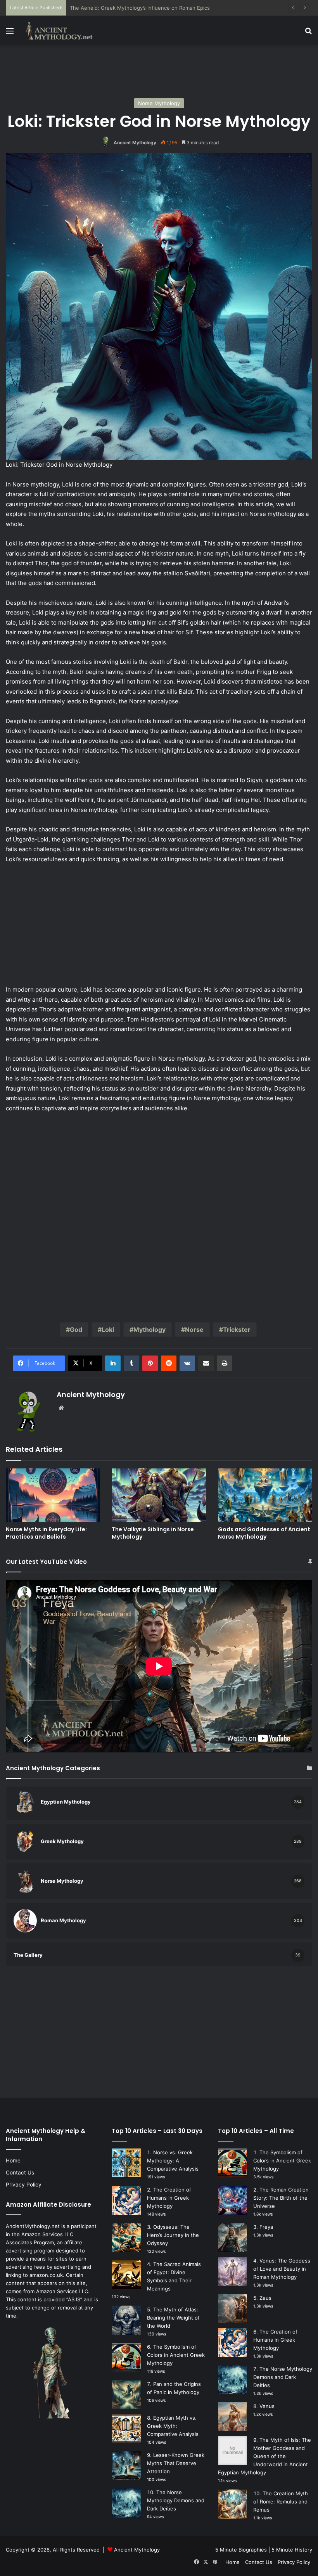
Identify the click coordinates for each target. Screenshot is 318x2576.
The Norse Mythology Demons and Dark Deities (176, 2500)
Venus (267, 2406)
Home (13, 2161)
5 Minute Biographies (241, 2550)
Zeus (265, 2298)
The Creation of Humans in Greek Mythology (169, 2198)
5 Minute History (292, 2550)
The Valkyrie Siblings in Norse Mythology (153, 1533)
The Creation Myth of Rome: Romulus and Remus (281, 2502)
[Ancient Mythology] (62, 31)
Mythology (149, 1330)
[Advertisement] (159, 71)
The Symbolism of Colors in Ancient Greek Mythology (176, 2355)
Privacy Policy (24, 2185)
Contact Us (20, 2173)
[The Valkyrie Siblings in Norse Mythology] (159, 1495)
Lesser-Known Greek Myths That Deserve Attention (176, 2463)
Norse (194, 1330)
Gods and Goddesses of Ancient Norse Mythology (264, 1533)
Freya (266, 2227)
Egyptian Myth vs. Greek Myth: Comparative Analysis (173, 2426)
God (76, 1330)
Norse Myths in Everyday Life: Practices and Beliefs (46, 1533)
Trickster (237, 1330)
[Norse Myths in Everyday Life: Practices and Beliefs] (53, 1495)
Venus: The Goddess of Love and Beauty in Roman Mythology (282, 2269)
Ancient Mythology (135, 143)
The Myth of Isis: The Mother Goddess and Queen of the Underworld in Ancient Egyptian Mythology (264, 2456)
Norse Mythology (159, 103)
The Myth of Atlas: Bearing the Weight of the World (173, 2318)
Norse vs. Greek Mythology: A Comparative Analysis (173, 2161)
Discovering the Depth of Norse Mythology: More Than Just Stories (152, 8)
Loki (108, 1330)
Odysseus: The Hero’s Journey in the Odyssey (173, 2235)
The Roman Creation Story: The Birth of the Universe (281, 2198)
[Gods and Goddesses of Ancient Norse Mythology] (265, 1495)
